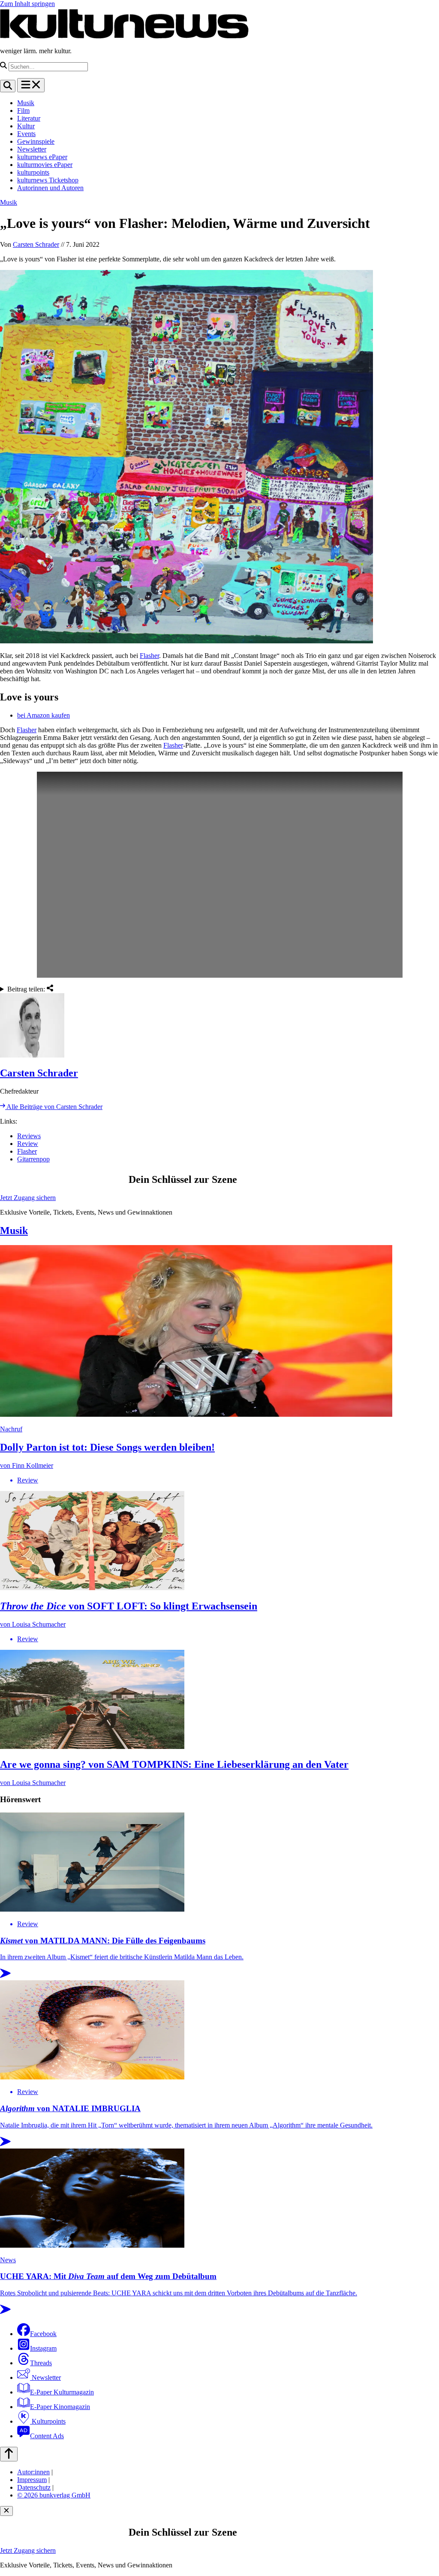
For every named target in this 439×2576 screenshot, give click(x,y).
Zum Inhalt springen (27, 4)
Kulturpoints (48, 2421)
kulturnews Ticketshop (48, 180)
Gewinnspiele (36, 141)
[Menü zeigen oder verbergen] (31, 85)
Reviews (29, 1136)
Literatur (29, 118)
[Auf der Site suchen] (8, 86)
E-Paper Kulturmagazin (62, 2392)
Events (26, 134)
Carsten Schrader (36, 244)
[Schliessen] (6, 2511)
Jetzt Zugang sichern (28, 1198)
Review (28, 1144)
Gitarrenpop (33, 1159)
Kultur (26, 126)
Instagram (43, 2348)
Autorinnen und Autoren (50, 188)
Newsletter (32, 149)
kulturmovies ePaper (45, 165)
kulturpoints (33, 172)
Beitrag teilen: (27, 989)
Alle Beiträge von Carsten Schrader (54, 1107)
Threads (41, 2363)
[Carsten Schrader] (219, 1026)
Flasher (149, 656)
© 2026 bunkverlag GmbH (54, 2495)
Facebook (43, 2334)
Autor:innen (33, 2472)
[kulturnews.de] (124, 36)
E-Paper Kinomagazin (60, 2407)
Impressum (32, 2480)
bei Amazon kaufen (44, 715)
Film (23, 111)
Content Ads (47, 2436)
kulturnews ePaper (42, 157)
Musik (26, 103)
